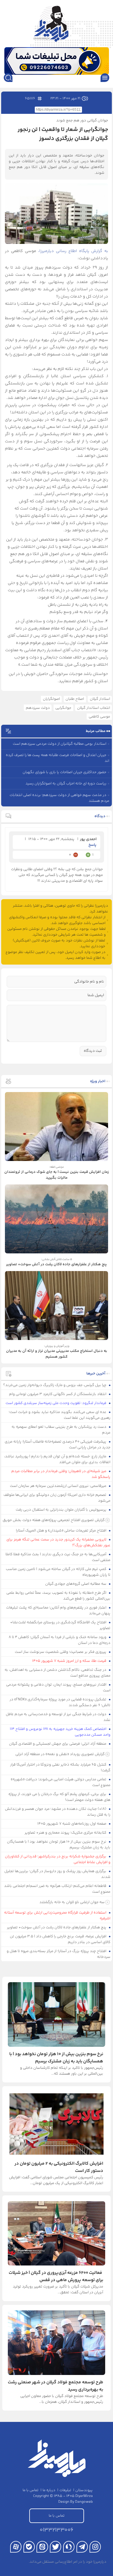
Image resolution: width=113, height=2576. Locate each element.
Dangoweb (84, 2502)
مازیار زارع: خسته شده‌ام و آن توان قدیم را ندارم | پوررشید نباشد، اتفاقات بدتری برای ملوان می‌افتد (57, 1459)
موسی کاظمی (99, 717)
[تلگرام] (82, 2547)
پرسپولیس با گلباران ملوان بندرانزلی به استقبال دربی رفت (61, 1510)
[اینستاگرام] (95, 2547)
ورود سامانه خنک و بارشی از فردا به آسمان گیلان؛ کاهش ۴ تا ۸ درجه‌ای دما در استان (60, 1640)
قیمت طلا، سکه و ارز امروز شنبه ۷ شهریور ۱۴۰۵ (70, 1661)
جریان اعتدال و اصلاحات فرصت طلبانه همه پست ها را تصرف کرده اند (58, 758)
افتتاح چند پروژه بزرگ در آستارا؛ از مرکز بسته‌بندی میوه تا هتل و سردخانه (59, 1954)
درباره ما (49, 2490)
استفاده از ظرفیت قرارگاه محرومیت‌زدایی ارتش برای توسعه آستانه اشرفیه (57, 1916)
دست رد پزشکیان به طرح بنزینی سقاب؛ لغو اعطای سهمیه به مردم (61, 1430)
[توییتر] (55, 2547)
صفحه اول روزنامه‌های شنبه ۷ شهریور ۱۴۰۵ (72, 1824)
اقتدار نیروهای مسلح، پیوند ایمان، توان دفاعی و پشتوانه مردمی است (58, 1688)
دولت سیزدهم (38, 708)
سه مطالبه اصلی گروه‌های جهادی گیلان (76, 1584)
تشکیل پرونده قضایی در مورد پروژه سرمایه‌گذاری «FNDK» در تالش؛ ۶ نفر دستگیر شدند (60, 1702)
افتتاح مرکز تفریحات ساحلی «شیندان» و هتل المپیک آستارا (62, 1531)
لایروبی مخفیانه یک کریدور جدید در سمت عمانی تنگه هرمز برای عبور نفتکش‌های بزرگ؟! (59, 1542)
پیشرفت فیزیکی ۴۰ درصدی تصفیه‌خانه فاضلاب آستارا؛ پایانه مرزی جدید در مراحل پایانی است (58, 1445)
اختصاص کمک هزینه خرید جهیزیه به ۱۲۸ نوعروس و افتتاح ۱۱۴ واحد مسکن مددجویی (60, 1732)
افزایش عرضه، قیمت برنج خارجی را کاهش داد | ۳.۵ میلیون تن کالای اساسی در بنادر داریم (60, 1939)
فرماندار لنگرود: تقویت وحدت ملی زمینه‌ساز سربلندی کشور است (56, 1403)
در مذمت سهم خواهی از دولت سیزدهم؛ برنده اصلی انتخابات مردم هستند (59, 798)
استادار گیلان (100, 699)
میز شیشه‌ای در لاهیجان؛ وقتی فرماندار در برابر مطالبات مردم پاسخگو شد (61, 1474)
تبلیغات (65, 2490)
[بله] (29, 2547)
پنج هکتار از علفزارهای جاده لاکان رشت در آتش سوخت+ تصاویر (57, 1927)
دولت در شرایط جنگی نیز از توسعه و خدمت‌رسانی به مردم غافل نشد (58, 1717)
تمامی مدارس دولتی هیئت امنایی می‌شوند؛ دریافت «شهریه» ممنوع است (61, 1782)
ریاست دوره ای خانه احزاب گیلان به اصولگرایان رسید (66, 784)
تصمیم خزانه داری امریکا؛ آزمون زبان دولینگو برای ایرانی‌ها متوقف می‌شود (57, 1498)
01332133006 (57, 2530)
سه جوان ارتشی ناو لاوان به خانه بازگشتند (72, 1902)
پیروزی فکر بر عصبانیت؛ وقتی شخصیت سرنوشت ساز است (61, 1652)
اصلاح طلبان (75, 699)
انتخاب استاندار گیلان (94, 708)
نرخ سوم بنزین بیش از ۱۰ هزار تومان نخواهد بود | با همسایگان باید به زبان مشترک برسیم (59, 1845)
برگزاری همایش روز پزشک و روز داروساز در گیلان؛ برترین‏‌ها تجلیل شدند (58, 1874)
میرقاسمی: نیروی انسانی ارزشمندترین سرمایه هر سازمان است (59, 1486)
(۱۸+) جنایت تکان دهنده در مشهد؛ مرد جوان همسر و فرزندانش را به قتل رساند (58, 1812)
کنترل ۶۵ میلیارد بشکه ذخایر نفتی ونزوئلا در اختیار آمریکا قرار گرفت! (60, 1768)
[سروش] (69, 2547)
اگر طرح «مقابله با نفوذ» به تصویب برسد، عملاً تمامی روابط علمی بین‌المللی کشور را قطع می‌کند (59, 1596)
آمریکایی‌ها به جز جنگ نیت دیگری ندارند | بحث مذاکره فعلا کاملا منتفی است (58, 1557)
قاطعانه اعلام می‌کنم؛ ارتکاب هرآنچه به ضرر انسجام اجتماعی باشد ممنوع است (57, 1889)
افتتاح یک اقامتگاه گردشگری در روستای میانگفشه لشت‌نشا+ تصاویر (60, 1625)
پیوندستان (84, 2490)
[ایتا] (42, 2547)
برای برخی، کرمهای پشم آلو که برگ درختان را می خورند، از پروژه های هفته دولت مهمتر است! (60, 1797)
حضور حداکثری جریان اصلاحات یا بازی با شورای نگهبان (64, 772)
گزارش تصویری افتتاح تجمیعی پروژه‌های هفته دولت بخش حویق (54, 1520)
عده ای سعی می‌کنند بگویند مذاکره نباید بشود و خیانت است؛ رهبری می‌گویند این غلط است (60, 1415)
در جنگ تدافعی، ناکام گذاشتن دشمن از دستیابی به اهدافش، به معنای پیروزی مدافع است (58, 1673)
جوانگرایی (63, 708)
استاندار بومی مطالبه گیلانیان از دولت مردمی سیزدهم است (60, 744)
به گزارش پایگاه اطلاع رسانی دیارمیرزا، (73, 251)
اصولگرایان (51, 699)
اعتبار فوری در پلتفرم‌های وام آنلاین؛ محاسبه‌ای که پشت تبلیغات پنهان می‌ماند (58, 1611)
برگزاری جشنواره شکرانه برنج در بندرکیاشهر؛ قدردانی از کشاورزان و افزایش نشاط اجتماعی (58, 1859)
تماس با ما (31, 2490)
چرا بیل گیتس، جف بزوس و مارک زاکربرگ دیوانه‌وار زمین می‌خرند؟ (55, 1385)
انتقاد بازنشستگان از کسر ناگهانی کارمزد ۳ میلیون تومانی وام (58, 1394)
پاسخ (92, 845)
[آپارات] (16, 2547)
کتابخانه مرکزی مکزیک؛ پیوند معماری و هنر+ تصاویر (66, 1833)
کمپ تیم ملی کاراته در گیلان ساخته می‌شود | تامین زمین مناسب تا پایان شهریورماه (58, 1572)
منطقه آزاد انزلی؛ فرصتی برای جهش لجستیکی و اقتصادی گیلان (58, 1744)
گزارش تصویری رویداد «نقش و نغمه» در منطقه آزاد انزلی (60, 1754)
